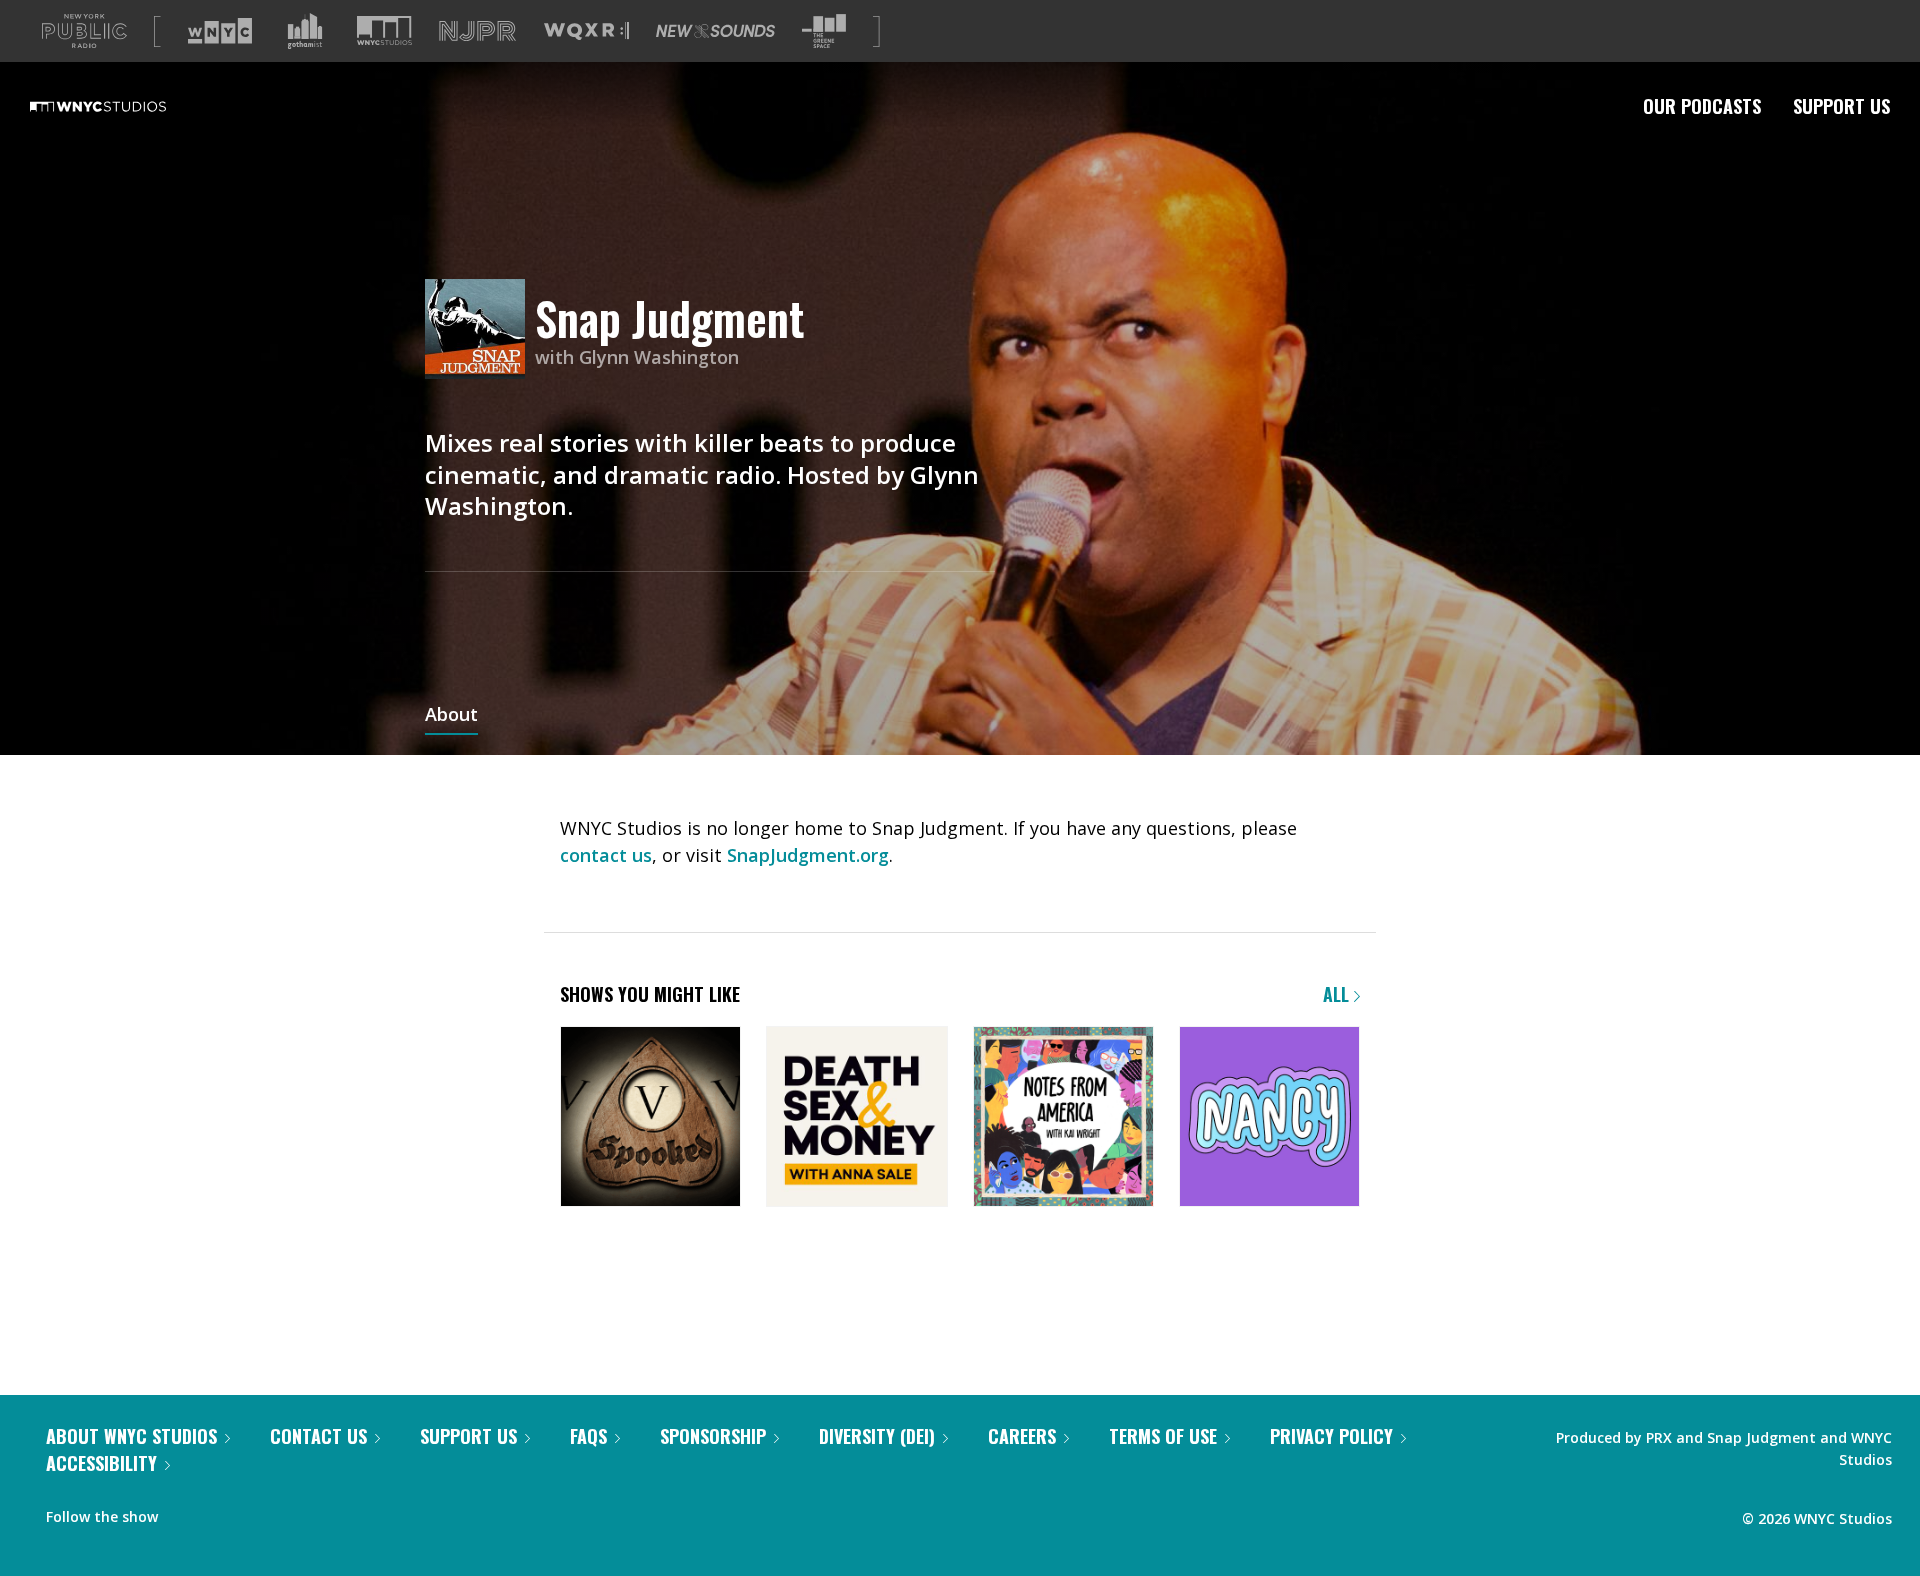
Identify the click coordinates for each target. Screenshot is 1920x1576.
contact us (606, 855)
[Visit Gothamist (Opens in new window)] (305, 31)
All (1338, 994)
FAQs (588, 1436)
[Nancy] (1269, 1118)
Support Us (1841, 106)
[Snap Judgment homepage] (480, 330)
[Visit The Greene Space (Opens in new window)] (824, 31)
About (451, 716)
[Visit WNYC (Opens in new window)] (220, 31)
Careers (1022, 1436)
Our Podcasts (1702, 106)
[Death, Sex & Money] (856, 1118)
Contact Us (318, 1436)
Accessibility (101, 1463)
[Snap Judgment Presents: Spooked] (650, 1118)
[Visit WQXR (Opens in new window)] (586, 31)
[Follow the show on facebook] (187, 1512)
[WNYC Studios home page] (123, 106)
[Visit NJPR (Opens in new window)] (477, 31)
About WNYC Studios (131, 1436)
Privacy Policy (1331, 1436)
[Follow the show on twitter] (226, 1512)
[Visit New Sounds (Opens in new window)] (715, 31)
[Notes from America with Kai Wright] (1063, 1118)
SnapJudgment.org (808, 855)
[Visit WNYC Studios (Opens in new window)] (384, 30)
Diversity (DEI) (877, 1436)
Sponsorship (713, 1436)
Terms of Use (1163, 1436)
